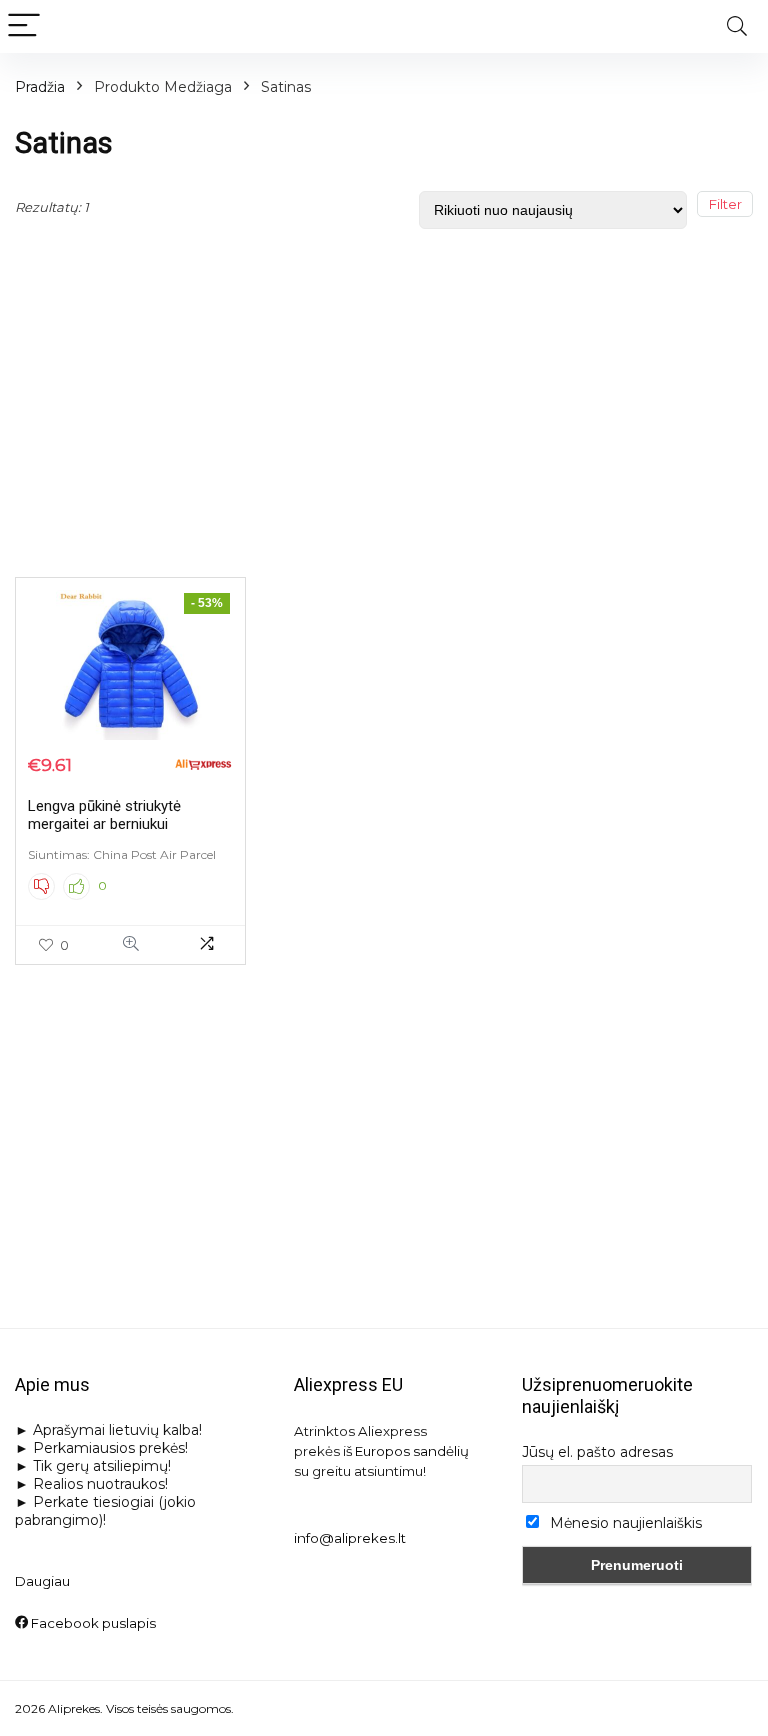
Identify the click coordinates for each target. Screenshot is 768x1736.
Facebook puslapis (92, 1623)
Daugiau (42, 1581)
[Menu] (24, 26)
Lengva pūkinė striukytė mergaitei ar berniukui (104, 815)
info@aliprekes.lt (350, 1538)
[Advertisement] (384, 399)
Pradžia (40, 87)
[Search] (737, 26)
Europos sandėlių (412, 1451)
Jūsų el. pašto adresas (597, 1452)
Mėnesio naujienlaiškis (624, 1523)
